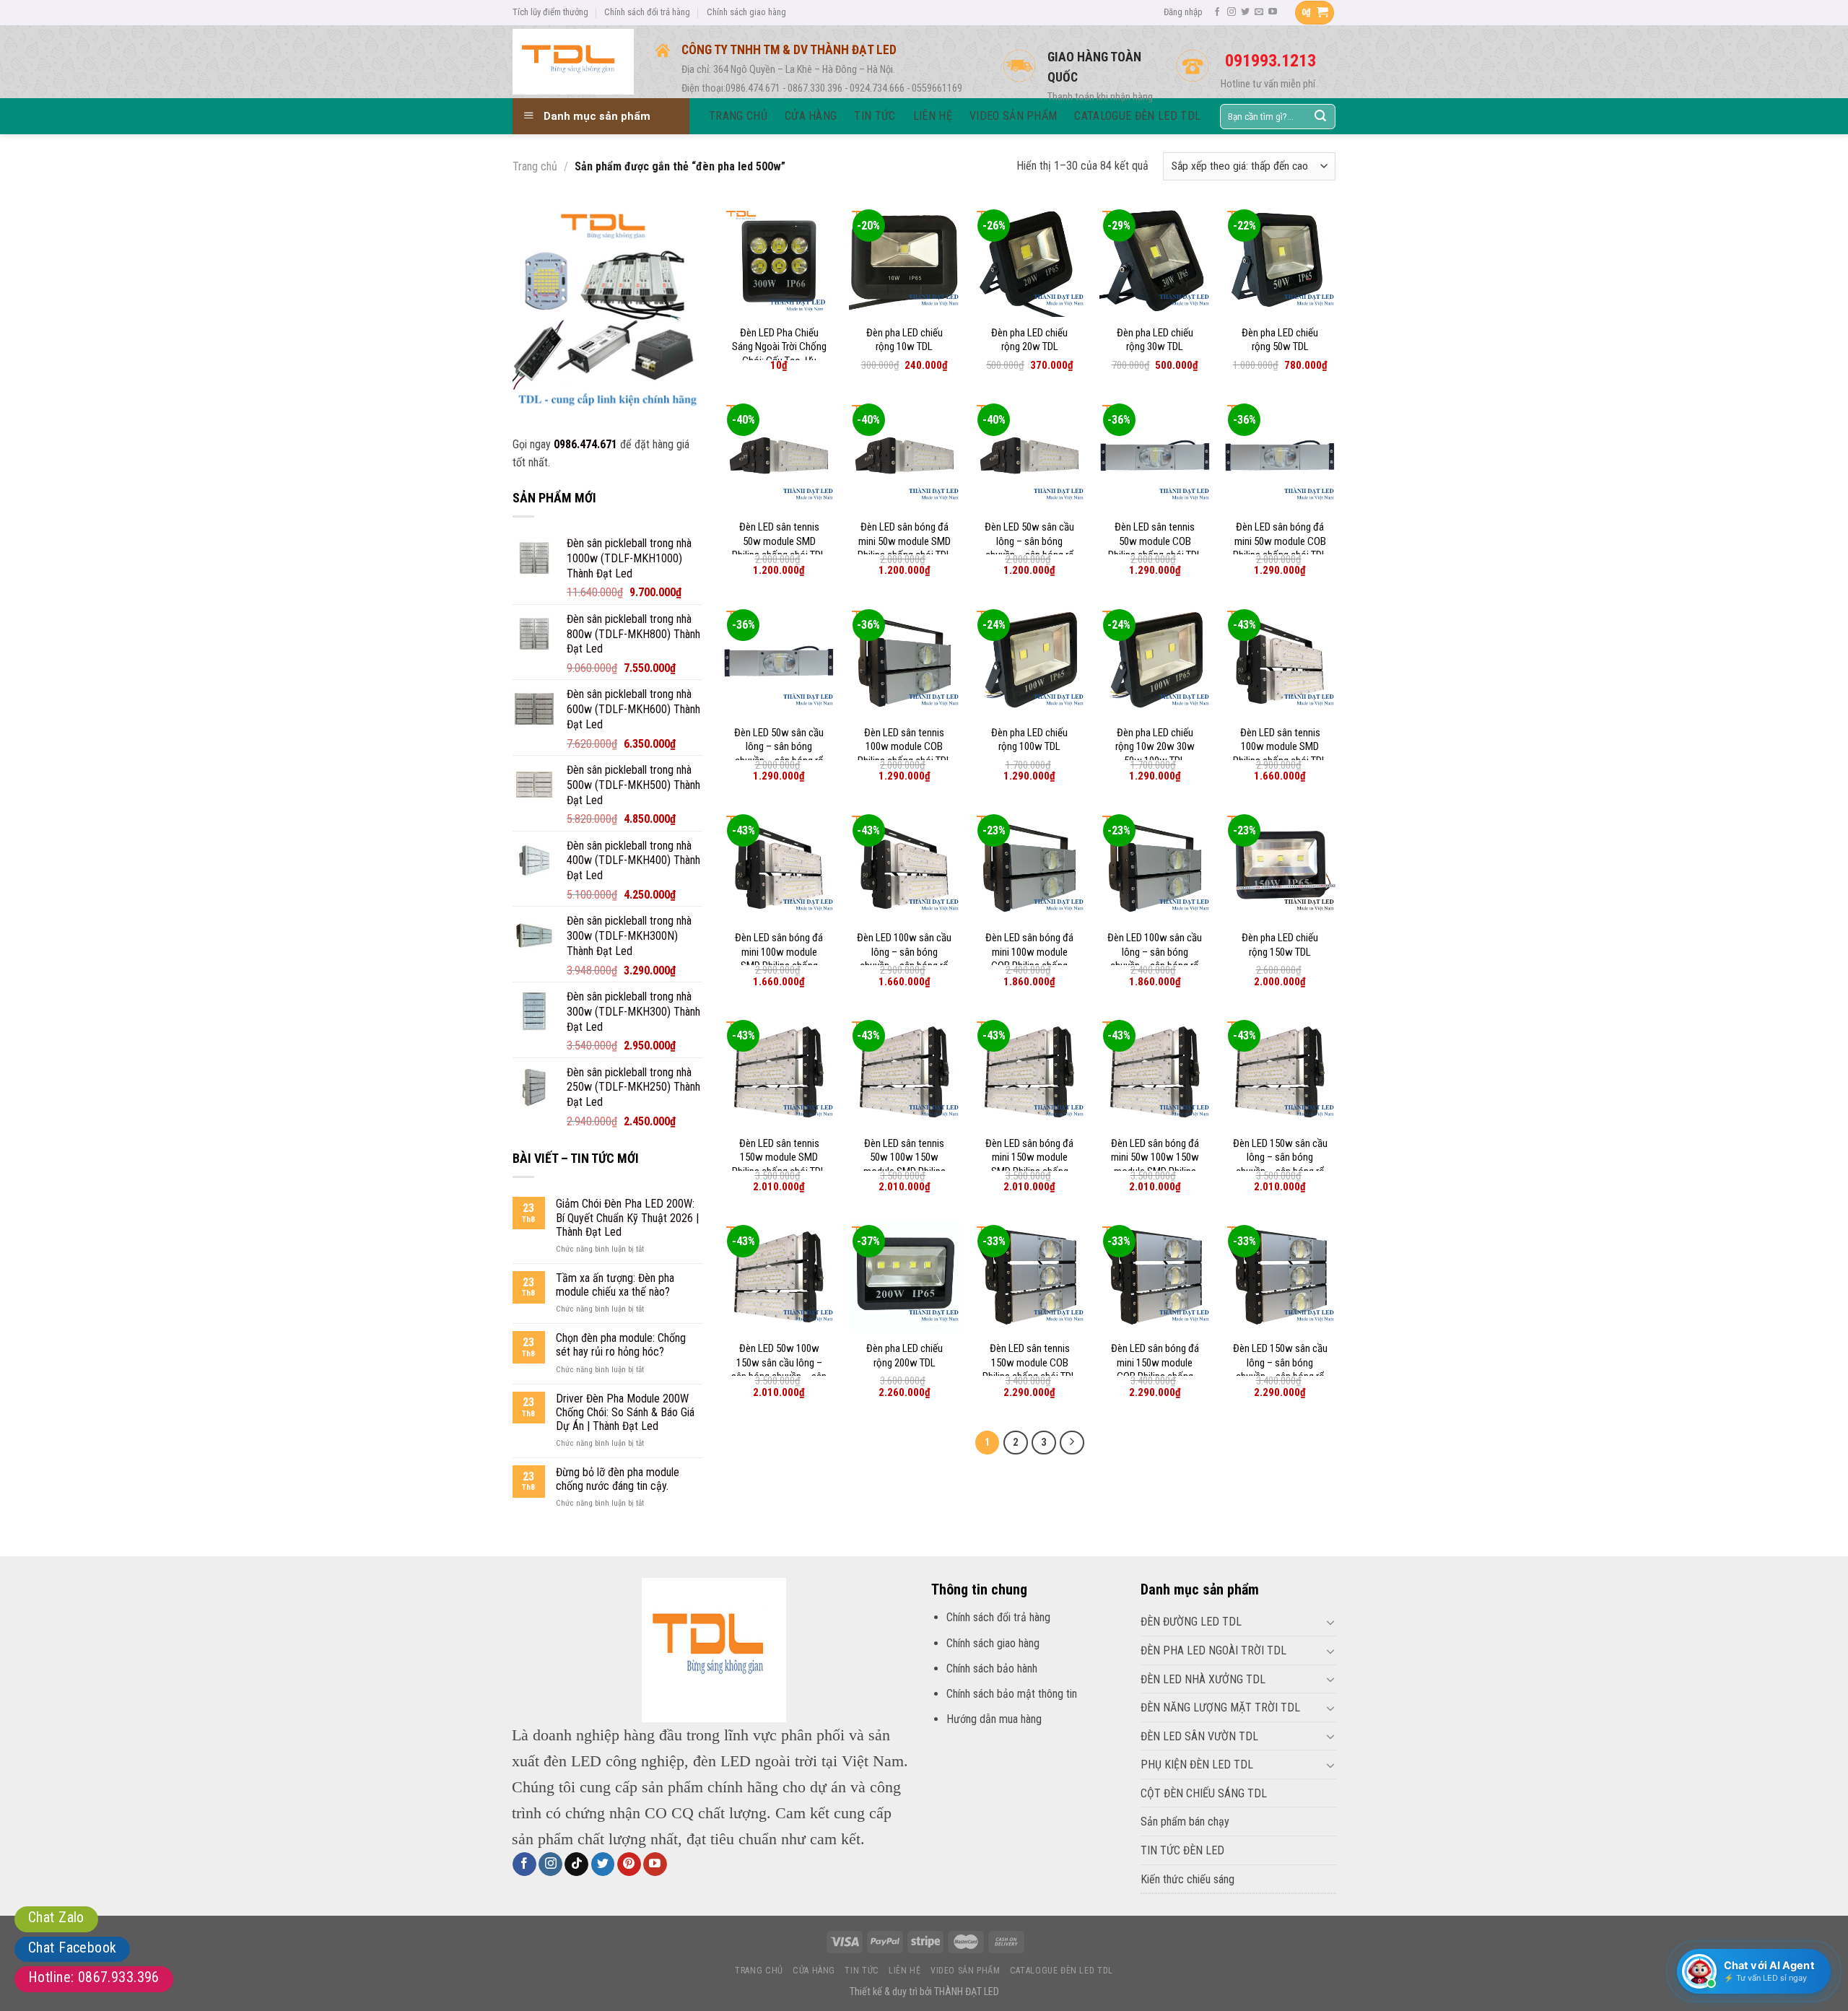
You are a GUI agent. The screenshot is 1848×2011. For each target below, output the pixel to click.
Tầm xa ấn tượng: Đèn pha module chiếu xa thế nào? (615, 1285)
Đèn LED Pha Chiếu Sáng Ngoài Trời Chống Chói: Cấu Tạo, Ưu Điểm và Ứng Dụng (779, 354)
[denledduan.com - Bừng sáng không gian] (573, 61)
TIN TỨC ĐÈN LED (1182, 1850)
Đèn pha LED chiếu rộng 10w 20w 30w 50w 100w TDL (1155, 747)
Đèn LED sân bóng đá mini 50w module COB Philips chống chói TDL (1280, 541)
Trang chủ (535, 166)
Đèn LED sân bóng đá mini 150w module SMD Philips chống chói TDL (1029, 1165)
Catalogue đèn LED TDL (1062, 1971)
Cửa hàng (814, 1971)
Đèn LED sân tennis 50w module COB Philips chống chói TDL (1155, 541)
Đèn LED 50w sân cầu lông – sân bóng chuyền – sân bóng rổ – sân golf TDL (1029, 548)
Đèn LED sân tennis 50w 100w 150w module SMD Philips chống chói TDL (905, 1165)
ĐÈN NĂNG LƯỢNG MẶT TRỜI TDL (1220, 1707)
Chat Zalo (56, 1917)
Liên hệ (905, 1971)
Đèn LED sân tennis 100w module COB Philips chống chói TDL (905, 747)
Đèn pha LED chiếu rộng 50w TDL (1280, 340)
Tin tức (862, 1971)
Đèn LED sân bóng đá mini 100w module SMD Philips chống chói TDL (779, 959)
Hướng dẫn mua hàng (994, 1719)
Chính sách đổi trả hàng (647, 12)
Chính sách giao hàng (746, 12)
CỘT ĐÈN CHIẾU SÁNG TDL (1204, 1793)
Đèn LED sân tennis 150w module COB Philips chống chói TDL (1029, 1362)
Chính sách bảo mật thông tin (1012, 1694)
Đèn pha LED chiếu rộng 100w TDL (1029, 740)
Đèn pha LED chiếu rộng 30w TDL (1155, 340)
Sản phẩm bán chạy (1185, 1822)
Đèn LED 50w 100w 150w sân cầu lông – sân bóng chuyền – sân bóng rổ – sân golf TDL (779, 1370)
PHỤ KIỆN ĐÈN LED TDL (1197, 1764)
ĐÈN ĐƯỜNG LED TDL (1191, 1622)
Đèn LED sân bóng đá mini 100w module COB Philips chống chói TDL (1029, 959)
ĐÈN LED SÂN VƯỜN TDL (1199, 1736)
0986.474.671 (585, 444)
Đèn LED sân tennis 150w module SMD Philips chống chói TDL (779, 1157)
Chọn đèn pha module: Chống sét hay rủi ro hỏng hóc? (621, 1345)
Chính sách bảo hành (992, 1668)
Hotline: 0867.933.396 (94, 1977)
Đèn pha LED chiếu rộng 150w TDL (1280, 945)
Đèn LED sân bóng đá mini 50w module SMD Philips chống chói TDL (905, 541)
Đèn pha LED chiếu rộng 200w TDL (905, 1356)
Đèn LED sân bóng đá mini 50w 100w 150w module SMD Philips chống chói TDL (1155, 1165)
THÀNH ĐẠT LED (967, 1992)
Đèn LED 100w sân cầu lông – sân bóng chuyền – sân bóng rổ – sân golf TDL (904, 959)
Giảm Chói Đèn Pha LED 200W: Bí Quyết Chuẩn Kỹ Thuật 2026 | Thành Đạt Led (627, 1217)
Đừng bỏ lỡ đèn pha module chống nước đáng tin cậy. (618, 1479)
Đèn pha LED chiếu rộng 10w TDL (905, 340)
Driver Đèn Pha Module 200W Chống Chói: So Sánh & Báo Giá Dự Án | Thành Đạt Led (625, 1412)
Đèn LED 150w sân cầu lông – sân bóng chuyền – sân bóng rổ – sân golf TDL (1280, 1165)
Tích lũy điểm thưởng (550, 12)
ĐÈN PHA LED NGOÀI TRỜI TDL (1213, 1650)
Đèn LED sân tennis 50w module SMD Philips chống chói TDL (779, 541)
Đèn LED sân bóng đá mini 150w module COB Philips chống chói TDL (1155, 1370)
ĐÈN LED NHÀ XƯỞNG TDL (1203, 1679)
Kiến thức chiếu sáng (1187, 1879)
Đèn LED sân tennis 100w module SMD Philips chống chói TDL (1280, 747)
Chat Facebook (72, 1947)
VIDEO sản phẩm (966, 1971)
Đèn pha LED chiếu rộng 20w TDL (1029, 340)
